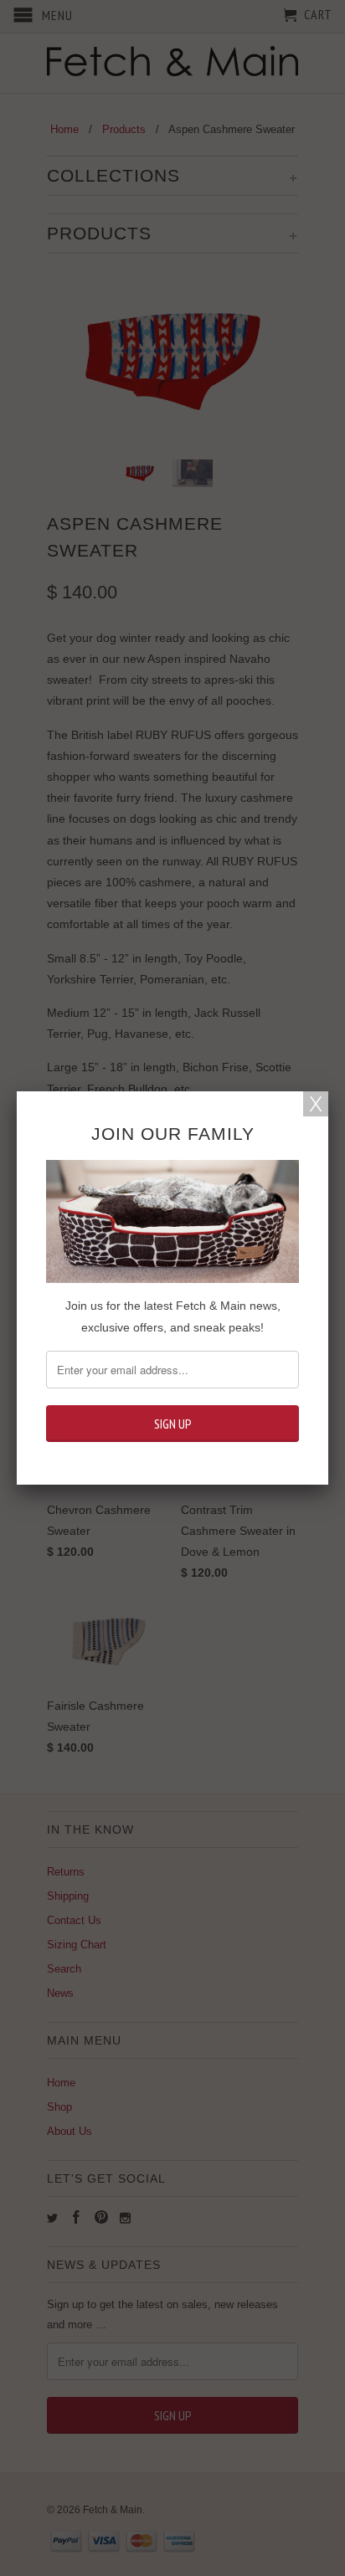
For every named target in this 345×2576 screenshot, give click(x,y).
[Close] (316, 1104)
